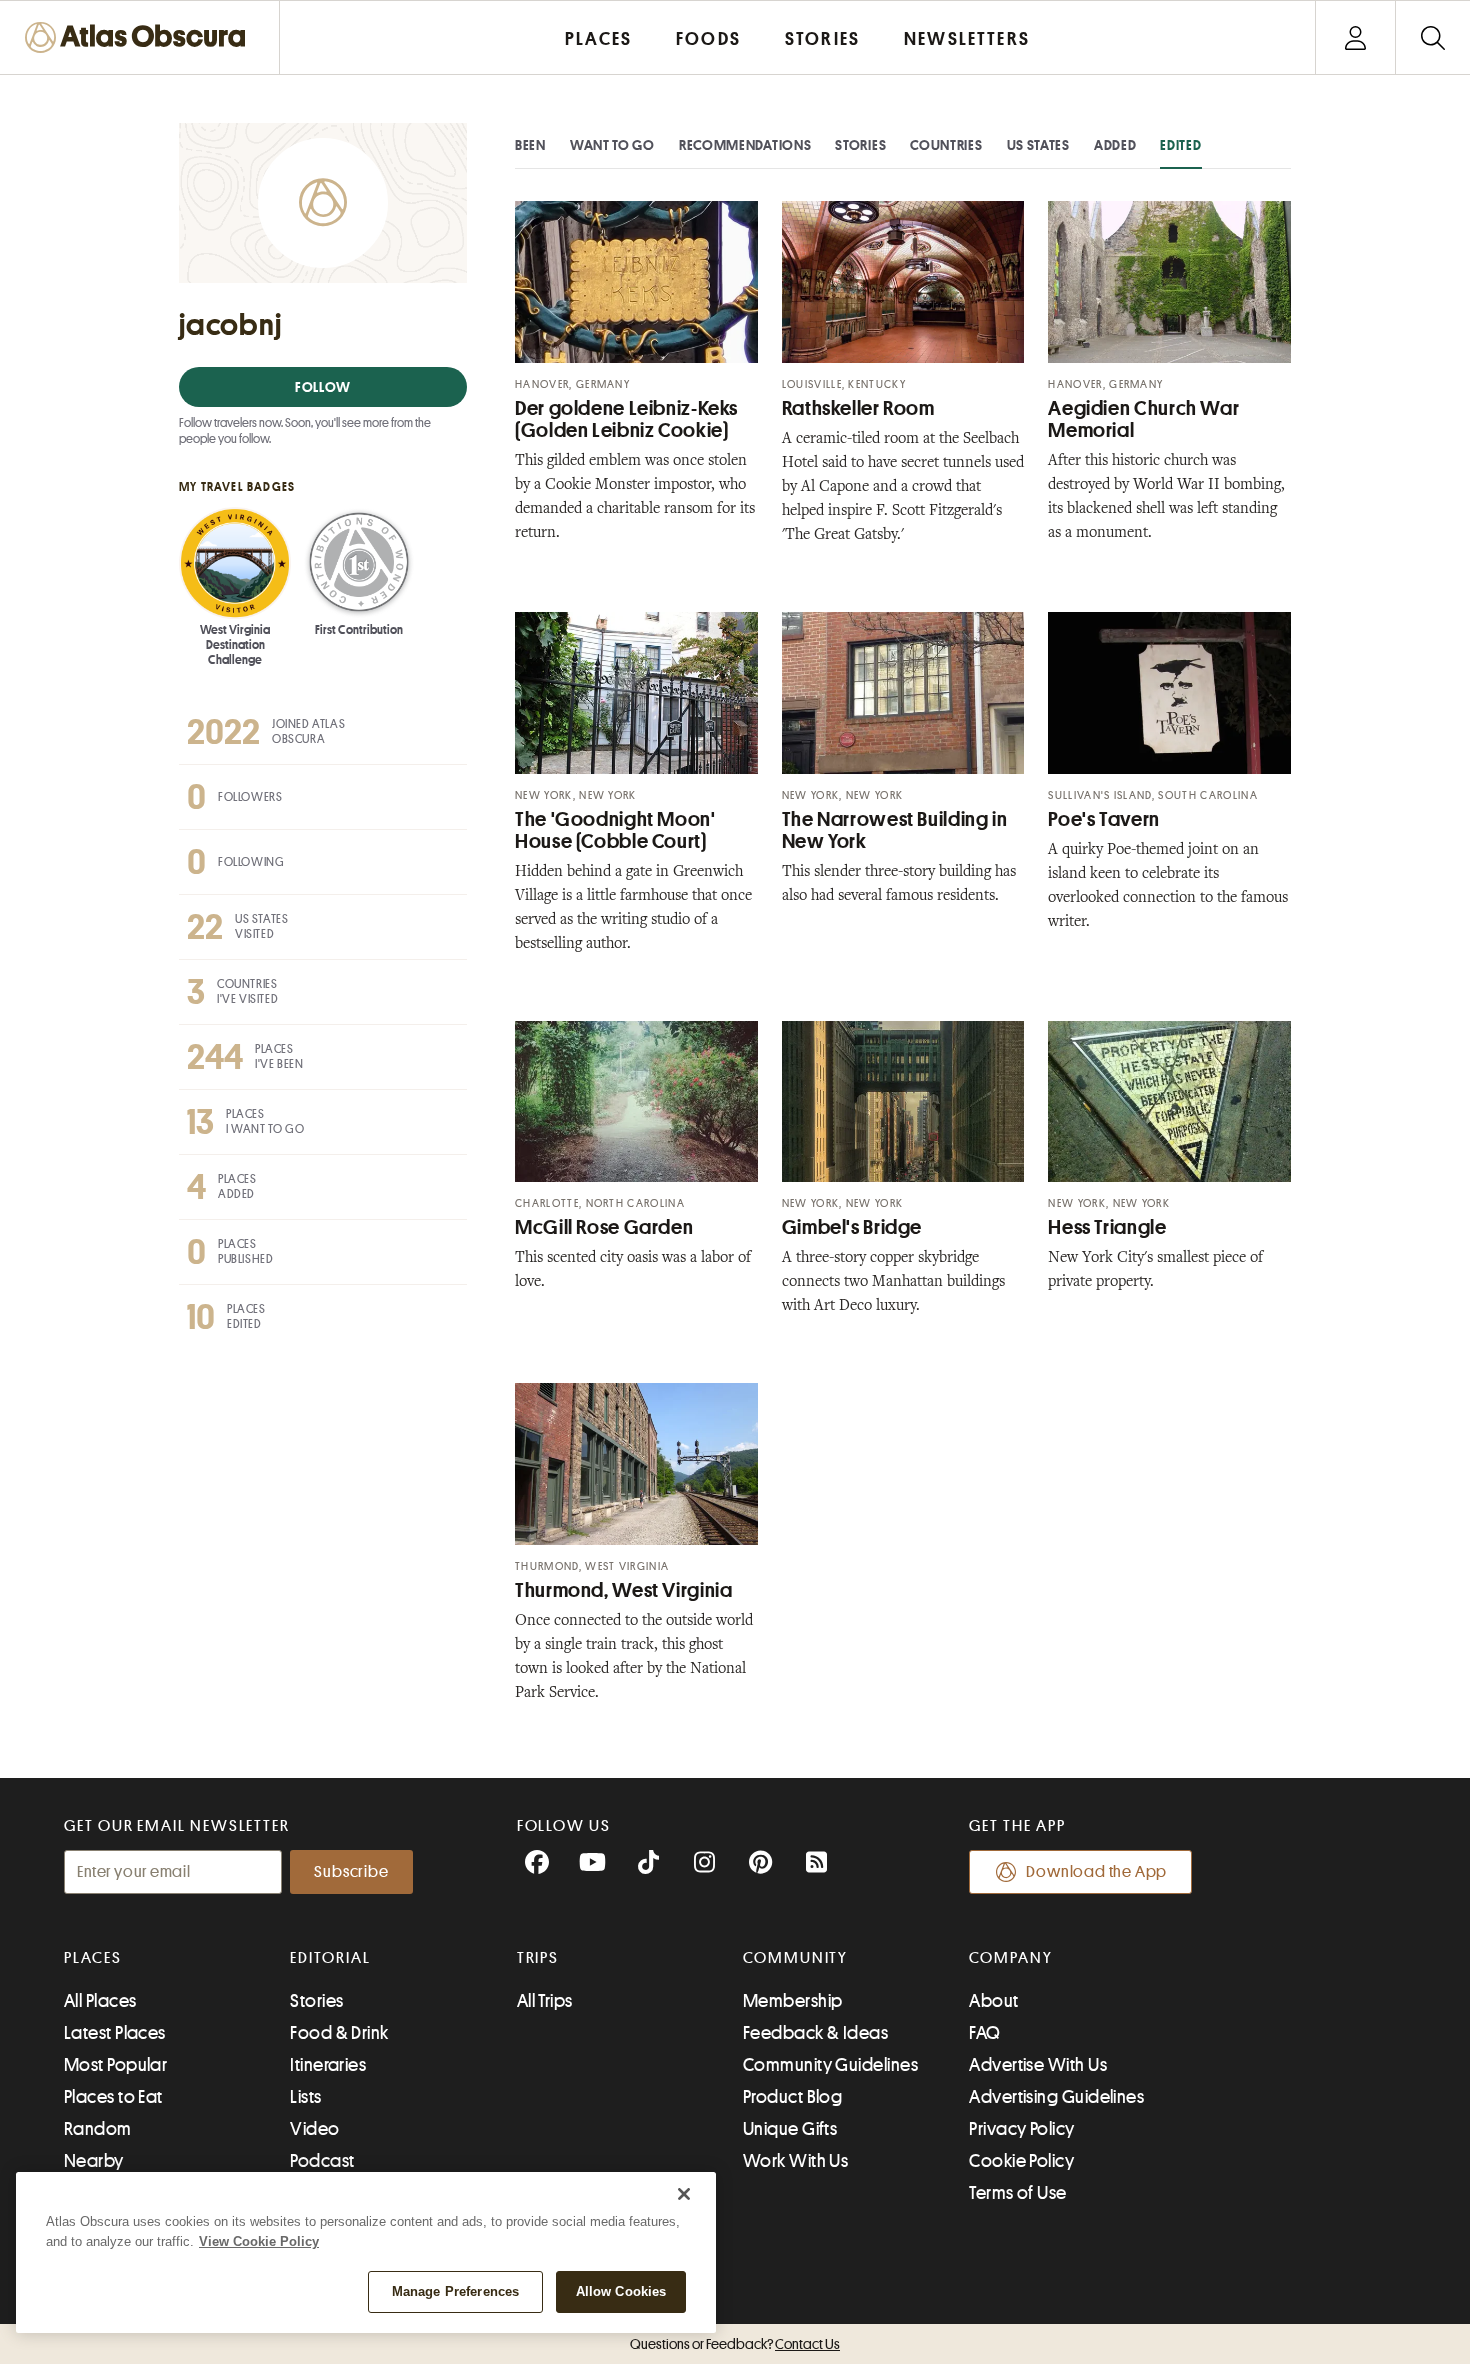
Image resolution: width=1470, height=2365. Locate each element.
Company (1010, 1958)
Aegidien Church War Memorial (1143, 419)
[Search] (1432, 37)
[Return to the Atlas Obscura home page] (140, 37)
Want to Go (612, 145)
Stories (860, 145)
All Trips (545, 2001)
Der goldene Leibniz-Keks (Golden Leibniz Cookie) (626, 419)
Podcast (322, 2161)
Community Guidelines (830, 2065)
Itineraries (328, 2065)
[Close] (684, 2194)
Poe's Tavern (1104, 819)
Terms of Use (1017, 2193)
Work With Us (795, 2161)
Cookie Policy (1021, 2161)
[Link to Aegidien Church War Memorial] (1169, 282)
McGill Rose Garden (604, 1227)
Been (530, 145)
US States (1038, 145)
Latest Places (115, 2033)
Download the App (1096, 1872)
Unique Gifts (790, 2129)
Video (314, 2129)
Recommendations (745, 145)
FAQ (984, 2033)
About (993, 2001)
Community (795, 1958)
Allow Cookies (621, 2291)
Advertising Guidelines (1056, 2097)
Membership (793, 2001)
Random (98, 2129)
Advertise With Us (1038, 2065)
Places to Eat (113, 2097)
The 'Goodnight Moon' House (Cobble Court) (615, 830)
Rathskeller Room (858, 408)
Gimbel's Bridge (852, 1227)
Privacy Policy (1021, 2129)
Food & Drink (339, 2033)
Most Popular (115, 2065)
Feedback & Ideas (815, 2033)
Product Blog (792, 2097)
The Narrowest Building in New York (895, 830)
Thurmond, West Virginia (624, 1590)
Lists (305, 2097)
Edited (1180, 145)
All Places (100, 2001)
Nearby (94, 2161)
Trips (538, 1958)
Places (93, 1958)
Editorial (330, 1958)
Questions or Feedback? (735, 2344)
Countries (946, 145)
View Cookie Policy (259, 2241)
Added (1115, 145)
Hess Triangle (1107, 1227)
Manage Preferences (455, 2291)
